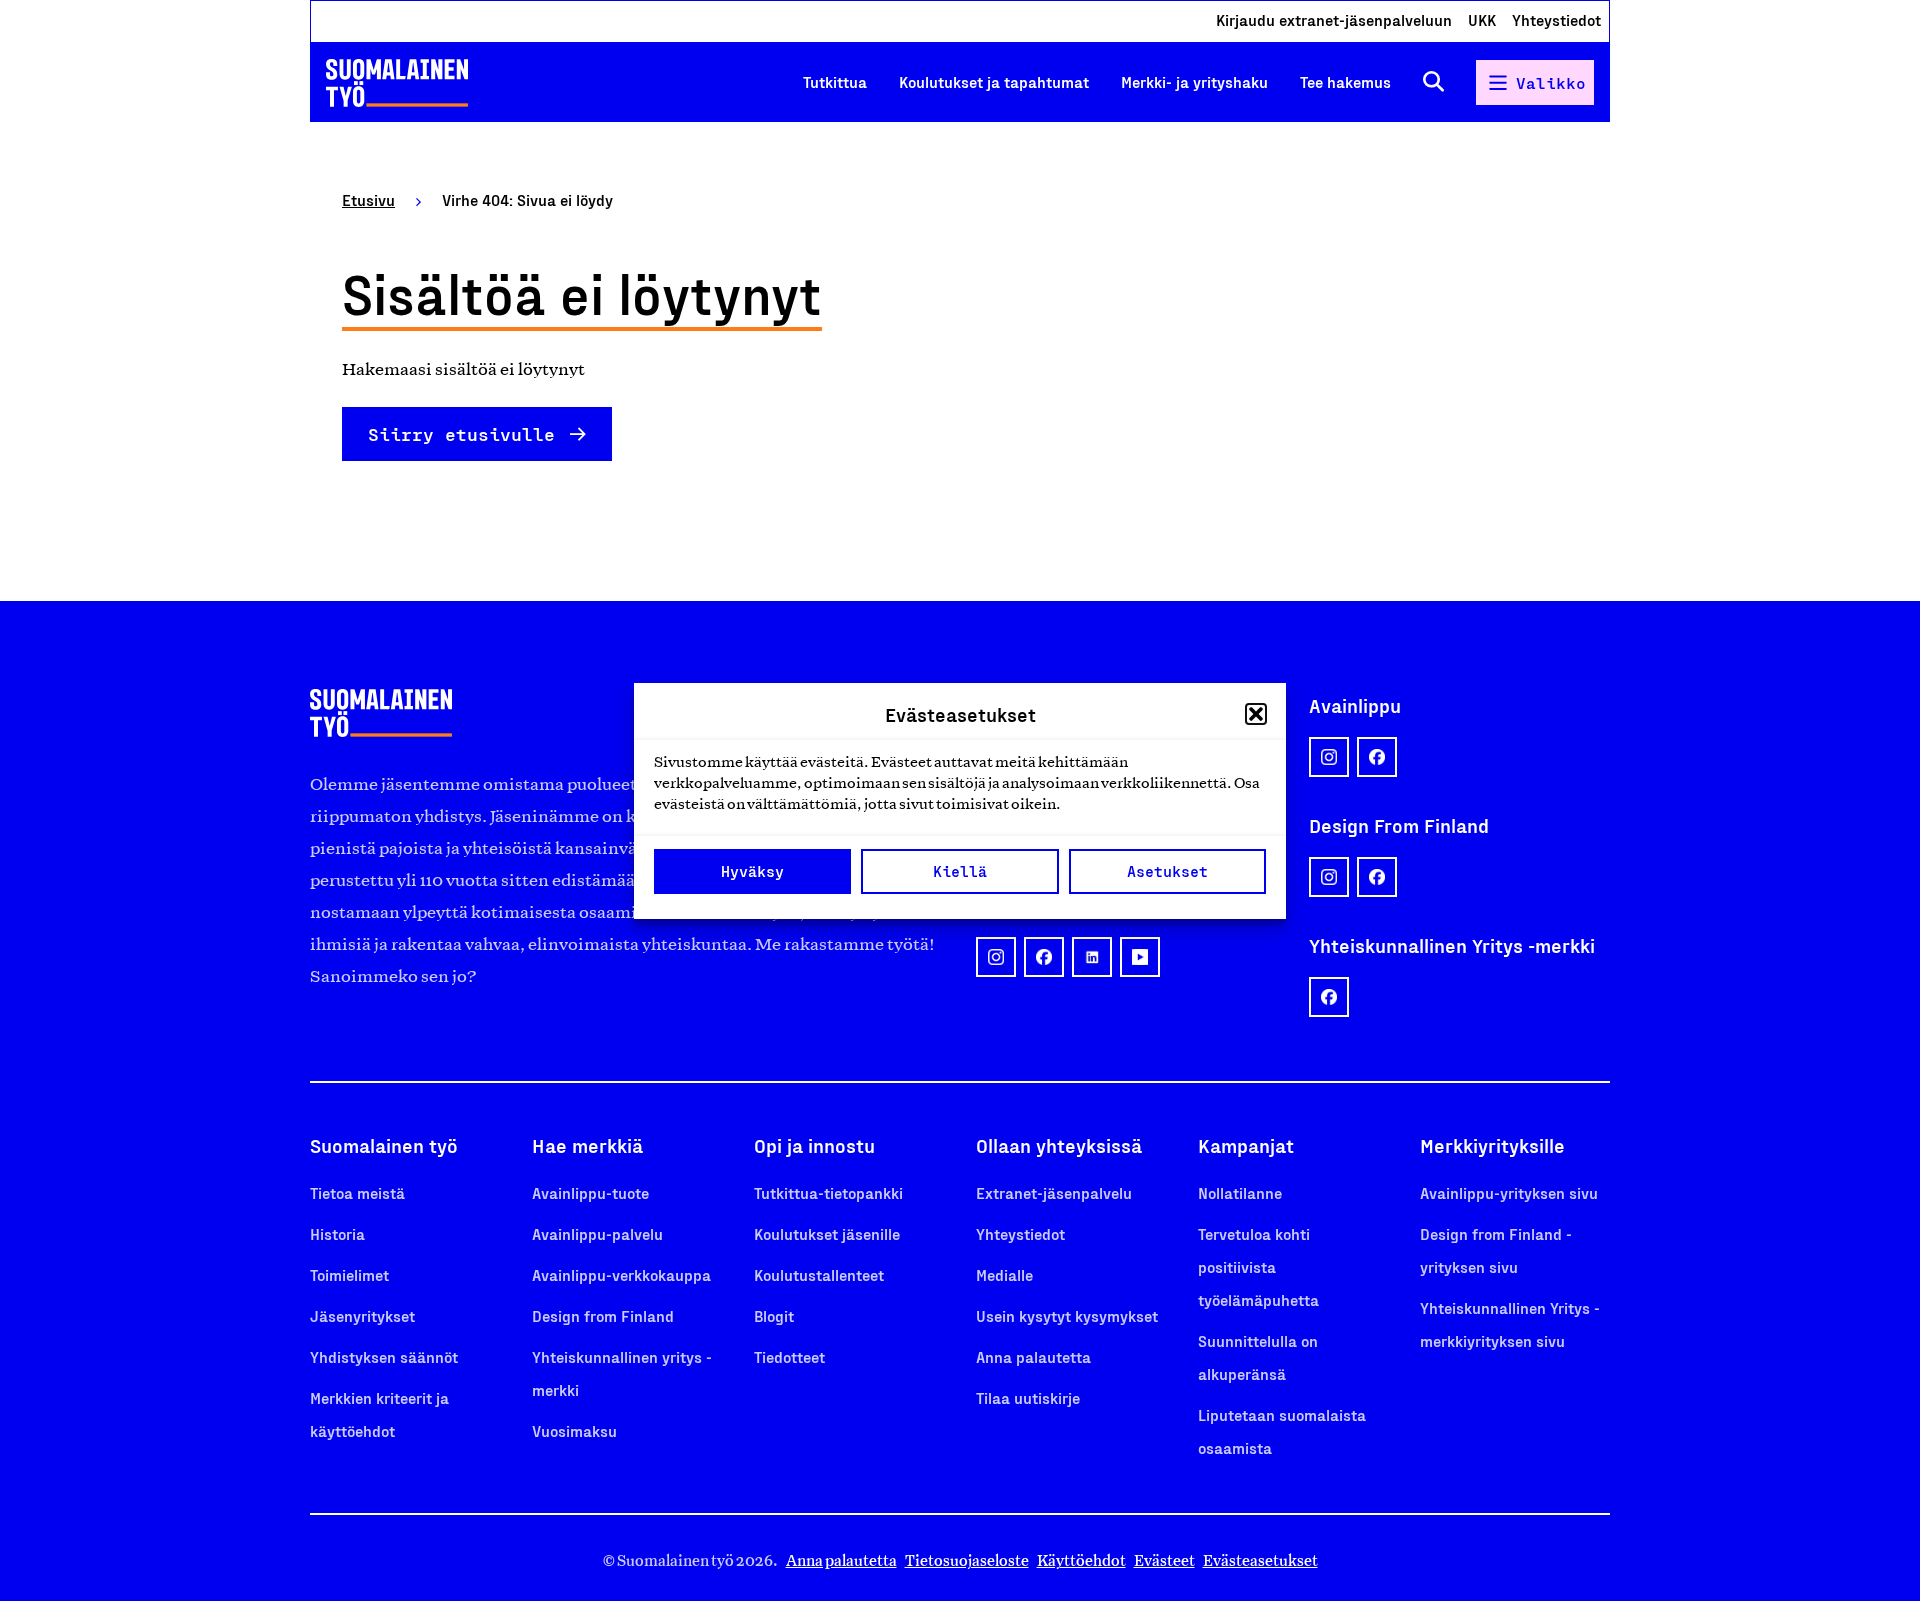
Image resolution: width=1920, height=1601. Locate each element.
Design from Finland (603, 1315)
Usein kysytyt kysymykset (1067, 1315)
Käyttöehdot (1081, 1560)
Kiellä (960, 871)
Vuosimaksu (574, 1430)
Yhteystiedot (1556, 19)
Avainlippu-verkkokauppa (621, 1274)
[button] (1256, 714)
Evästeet (1164, 1560)
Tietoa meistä (357, 1192)
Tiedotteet (789, 1356)
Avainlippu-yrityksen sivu (1509, 1192)
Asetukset (1167, 871)
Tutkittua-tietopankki (828, 1192)
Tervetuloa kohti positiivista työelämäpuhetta (1258, 1266)
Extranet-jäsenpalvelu (1054, 1192)
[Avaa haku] (1433, 82)
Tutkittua (835, 81)
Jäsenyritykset (362, 1315)
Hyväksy (752, 871)
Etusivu (368, 199)
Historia (337, 1233)
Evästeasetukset (1260, 1560)
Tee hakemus (1345, 81)
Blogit (774, 1315)
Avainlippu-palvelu (597, 1233)
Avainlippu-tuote (590, 1192)
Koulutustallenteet (819, 1274)
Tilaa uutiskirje (1028, 1397)
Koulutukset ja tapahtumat (994, 81)
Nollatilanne (1240, 1192)
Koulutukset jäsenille (827, 1233)
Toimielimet (349, 1274)
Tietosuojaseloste (967, 1560)
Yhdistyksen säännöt (384, 1356)
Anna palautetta (1033, 1356)
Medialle (1004, 1274)
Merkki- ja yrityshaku (1194, 81)
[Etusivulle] (397, 83)
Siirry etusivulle (461, 433)
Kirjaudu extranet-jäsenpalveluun (1334, 19)
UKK (1482, 19)
